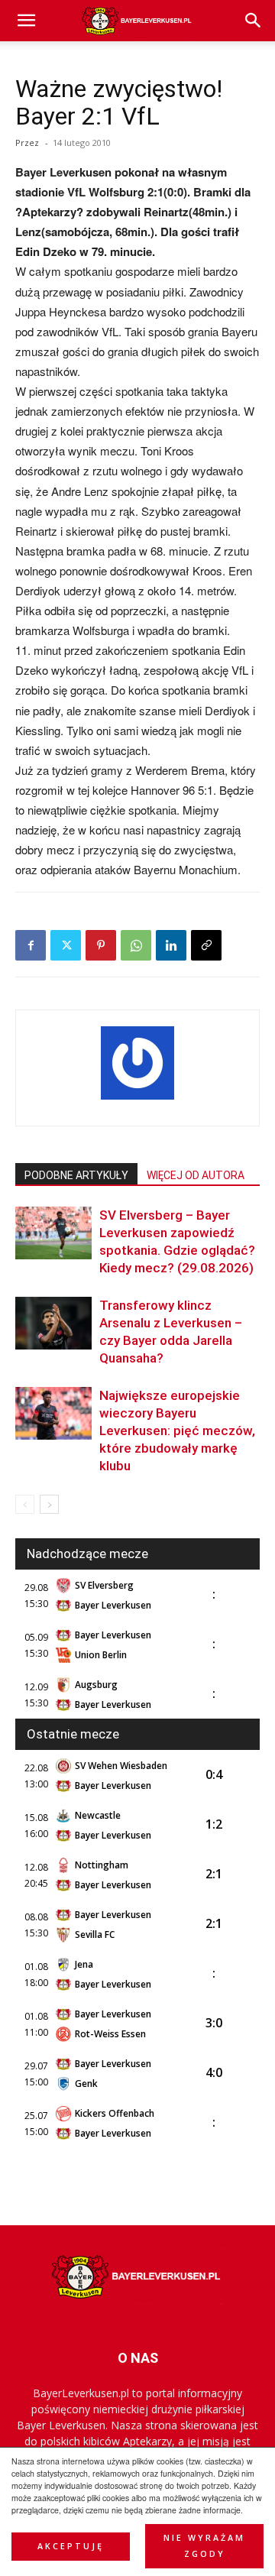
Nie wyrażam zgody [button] (204, 2546)
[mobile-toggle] (26, 21)
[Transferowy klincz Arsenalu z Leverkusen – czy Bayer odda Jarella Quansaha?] (53, 1323)
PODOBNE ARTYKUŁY (76, 1175)
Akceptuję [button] (71, 2546)
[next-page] (49, 1504)
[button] (254, 21)
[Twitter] (66, 945)
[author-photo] (137, 1099)
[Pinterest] (101, 945)
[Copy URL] (206, 945)
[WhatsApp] (136, 945)
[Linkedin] (171, 945)
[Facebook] (31, 945)
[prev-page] (25, 1504)
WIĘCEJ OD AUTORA (196, 1175)
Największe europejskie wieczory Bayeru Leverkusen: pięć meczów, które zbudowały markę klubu (177, 1431)
